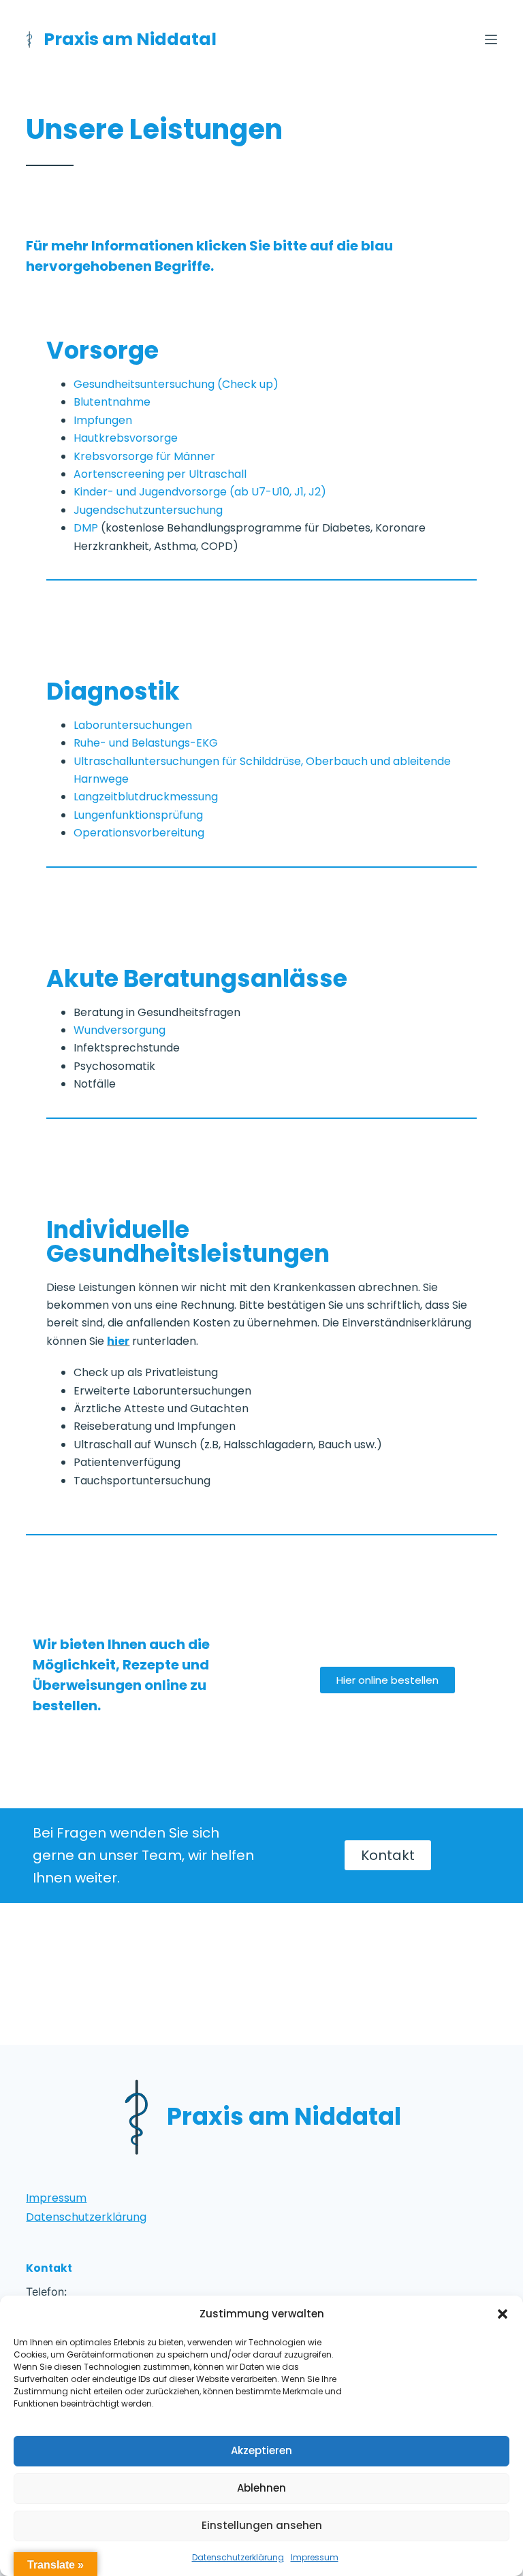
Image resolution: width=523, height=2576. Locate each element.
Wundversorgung (120, 1030)
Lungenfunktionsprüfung (138, 815)
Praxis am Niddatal (130, 39)
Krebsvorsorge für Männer (144, 456)
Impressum (315, 2557)
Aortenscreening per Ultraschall (160, 474)
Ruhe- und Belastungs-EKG (146, 743)
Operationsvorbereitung (139, 833)
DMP (86, 528)
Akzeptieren (261, 2450)
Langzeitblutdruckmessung (146, 797)
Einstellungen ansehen (262, 2525)
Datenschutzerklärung (238, 2557)
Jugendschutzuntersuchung (148, 510)
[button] (503, 2314)
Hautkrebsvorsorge (126, 438)
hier (118, 1341)
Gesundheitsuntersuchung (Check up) (176, 384)
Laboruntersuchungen (133, 725)
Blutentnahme (112, 402)
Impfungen (103, 420)
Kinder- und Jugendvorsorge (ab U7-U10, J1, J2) (200, 492)
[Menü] (491, 39)
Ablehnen (261, 2488)
